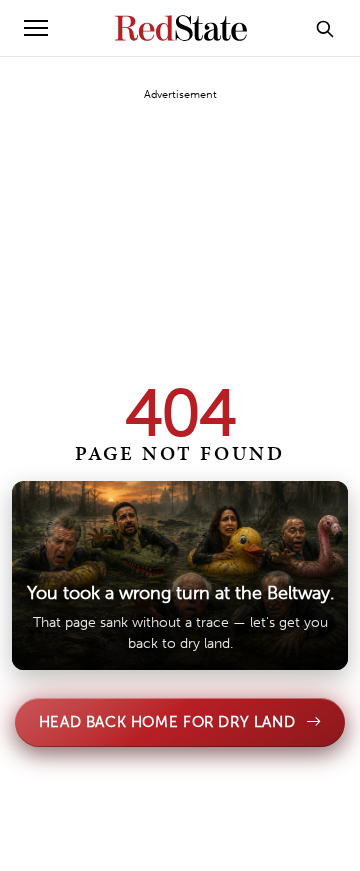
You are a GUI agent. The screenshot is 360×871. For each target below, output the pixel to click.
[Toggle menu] (36, 28)
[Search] (325, 28)
